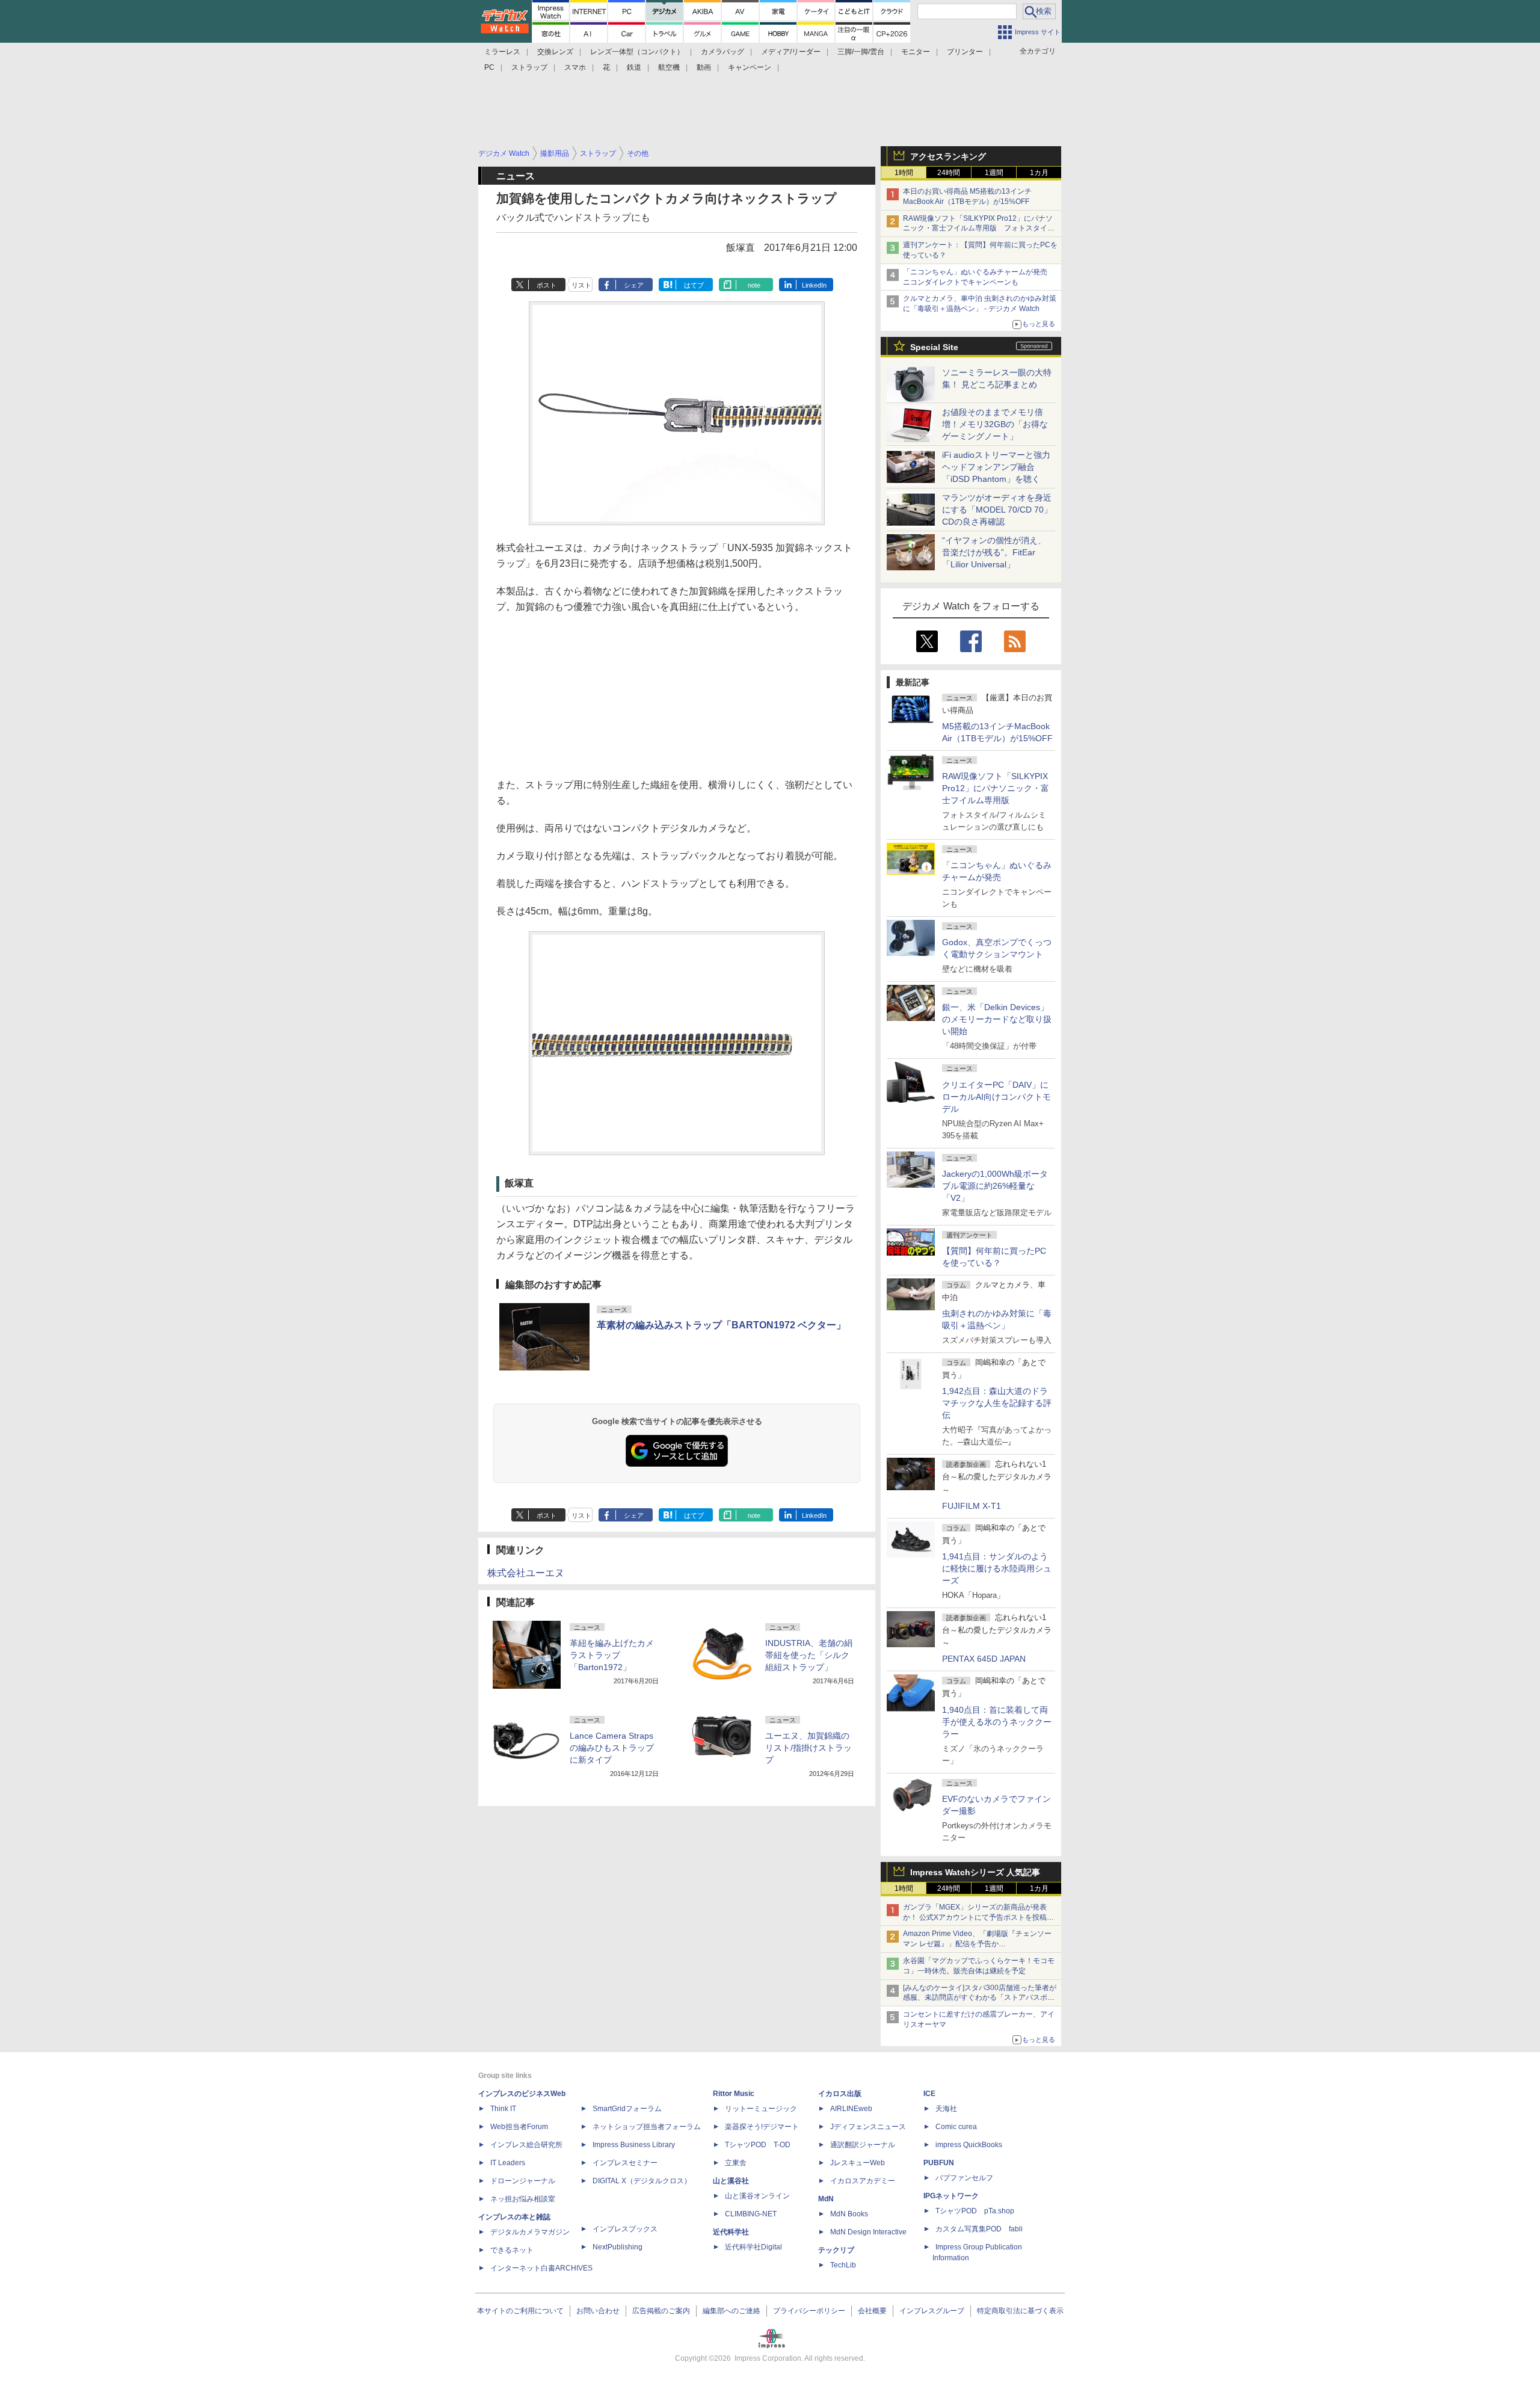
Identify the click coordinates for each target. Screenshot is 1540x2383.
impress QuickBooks (969, 2145)
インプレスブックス (625, 2229)
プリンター (965, 52)
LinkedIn (814, 285)
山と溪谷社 (731, 2181)
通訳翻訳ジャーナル (863, 2145)
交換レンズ (555, 52)
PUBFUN (939, 2163)
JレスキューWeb (858, 2163)
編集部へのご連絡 (731, 2311)
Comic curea (956, 2127)
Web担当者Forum (519, 2127)
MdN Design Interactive (868, 2232)
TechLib (843, 2265)
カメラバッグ (722, 52)
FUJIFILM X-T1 (972, 1506)
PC (489, 67)
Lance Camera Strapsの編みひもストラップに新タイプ (612, 1748)
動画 (704, 67)
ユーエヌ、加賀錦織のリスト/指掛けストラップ (808, 1748)
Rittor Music (734, 2094)
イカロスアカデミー (863, 2181)
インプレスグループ (932, 2311)
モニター (916, 52)
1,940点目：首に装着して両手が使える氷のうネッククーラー (997, 1722)
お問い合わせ (598, 2311)
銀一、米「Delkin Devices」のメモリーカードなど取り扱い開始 (997, 1019)
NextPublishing (618, 2247)
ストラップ (529, 67)
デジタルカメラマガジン (530, 2232)
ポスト (547, 285)
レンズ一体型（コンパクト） (637, 52)
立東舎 (736, 2163)
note (754, 285)
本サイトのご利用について (520, 2311)
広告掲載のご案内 (661, 2311)
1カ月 (1039, 173)
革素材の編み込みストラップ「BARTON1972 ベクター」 (721, 1325)
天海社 (946, 2109)
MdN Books (849, 2214)
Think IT (503, 2109)
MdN (826, 2199)
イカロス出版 (840, 2094)
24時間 (949, 173)
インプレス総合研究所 (526, 2145)
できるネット (512, 2250)
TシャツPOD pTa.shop (975, 2211)
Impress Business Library (634, 2145)
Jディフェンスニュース (868, 2127)
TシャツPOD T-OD (758, 2145)
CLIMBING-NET (751, 2214)
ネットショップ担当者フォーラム (647, 2127)
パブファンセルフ (964, 2178)
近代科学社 (731, 2232)
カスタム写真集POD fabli (979, 2229)
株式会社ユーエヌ (526, 1573)
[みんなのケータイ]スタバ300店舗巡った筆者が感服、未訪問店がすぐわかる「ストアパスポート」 (980, 1998)
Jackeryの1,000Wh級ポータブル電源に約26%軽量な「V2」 (995, 1186)
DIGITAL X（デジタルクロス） (642, 2181)
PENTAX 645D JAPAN (984, 1659)
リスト (581, 285)
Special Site (934, 347)
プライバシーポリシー (809, 2311)
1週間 (994, 173)
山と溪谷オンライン (757, 2196)
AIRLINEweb (851, 2109)
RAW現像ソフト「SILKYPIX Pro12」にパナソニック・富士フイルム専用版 (996, 788)
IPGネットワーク (951, 2196)
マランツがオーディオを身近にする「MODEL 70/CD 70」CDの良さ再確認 (997, 510)
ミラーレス (502, 52)
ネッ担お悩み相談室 (523, 2199)
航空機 (669, 67)
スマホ (575, 67)
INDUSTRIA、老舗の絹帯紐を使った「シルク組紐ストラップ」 (809, 1655)
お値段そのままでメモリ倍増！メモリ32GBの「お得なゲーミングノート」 (995, 424)
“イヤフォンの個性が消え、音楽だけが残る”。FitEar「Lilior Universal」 (994, 552)
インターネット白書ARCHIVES (541, 2268)
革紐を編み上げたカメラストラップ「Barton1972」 (612, 1655)
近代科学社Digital (753, 2247)
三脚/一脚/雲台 (861, 52)
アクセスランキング (948, 156)
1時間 (904, 173)
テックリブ (836, 2250)
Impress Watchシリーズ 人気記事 (975, 1872)
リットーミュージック (761, 2109)
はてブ (694, 285)
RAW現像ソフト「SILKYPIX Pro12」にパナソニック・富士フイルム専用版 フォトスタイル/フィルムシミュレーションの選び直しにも (980, 229)
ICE (929, 2094)
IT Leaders (508, 2163)
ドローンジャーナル (523, 2181)
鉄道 (634, 67)
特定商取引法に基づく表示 (1020, 2311)
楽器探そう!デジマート (762, 2127)
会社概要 (872, 2311)
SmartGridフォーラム (627, 2109)
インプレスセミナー (625, 2163)
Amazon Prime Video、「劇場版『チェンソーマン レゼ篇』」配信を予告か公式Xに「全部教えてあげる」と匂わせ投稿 (977, 1944)
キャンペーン (750, 67)
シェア (634, 285)
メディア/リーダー (791, 52)
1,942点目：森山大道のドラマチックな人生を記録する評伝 (997, 1403)
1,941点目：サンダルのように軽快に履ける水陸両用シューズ (997, 1568)
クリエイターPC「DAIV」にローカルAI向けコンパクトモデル (996, 1097)
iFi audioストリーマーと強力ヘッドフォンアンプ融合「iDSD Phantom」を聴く (996, 467)
